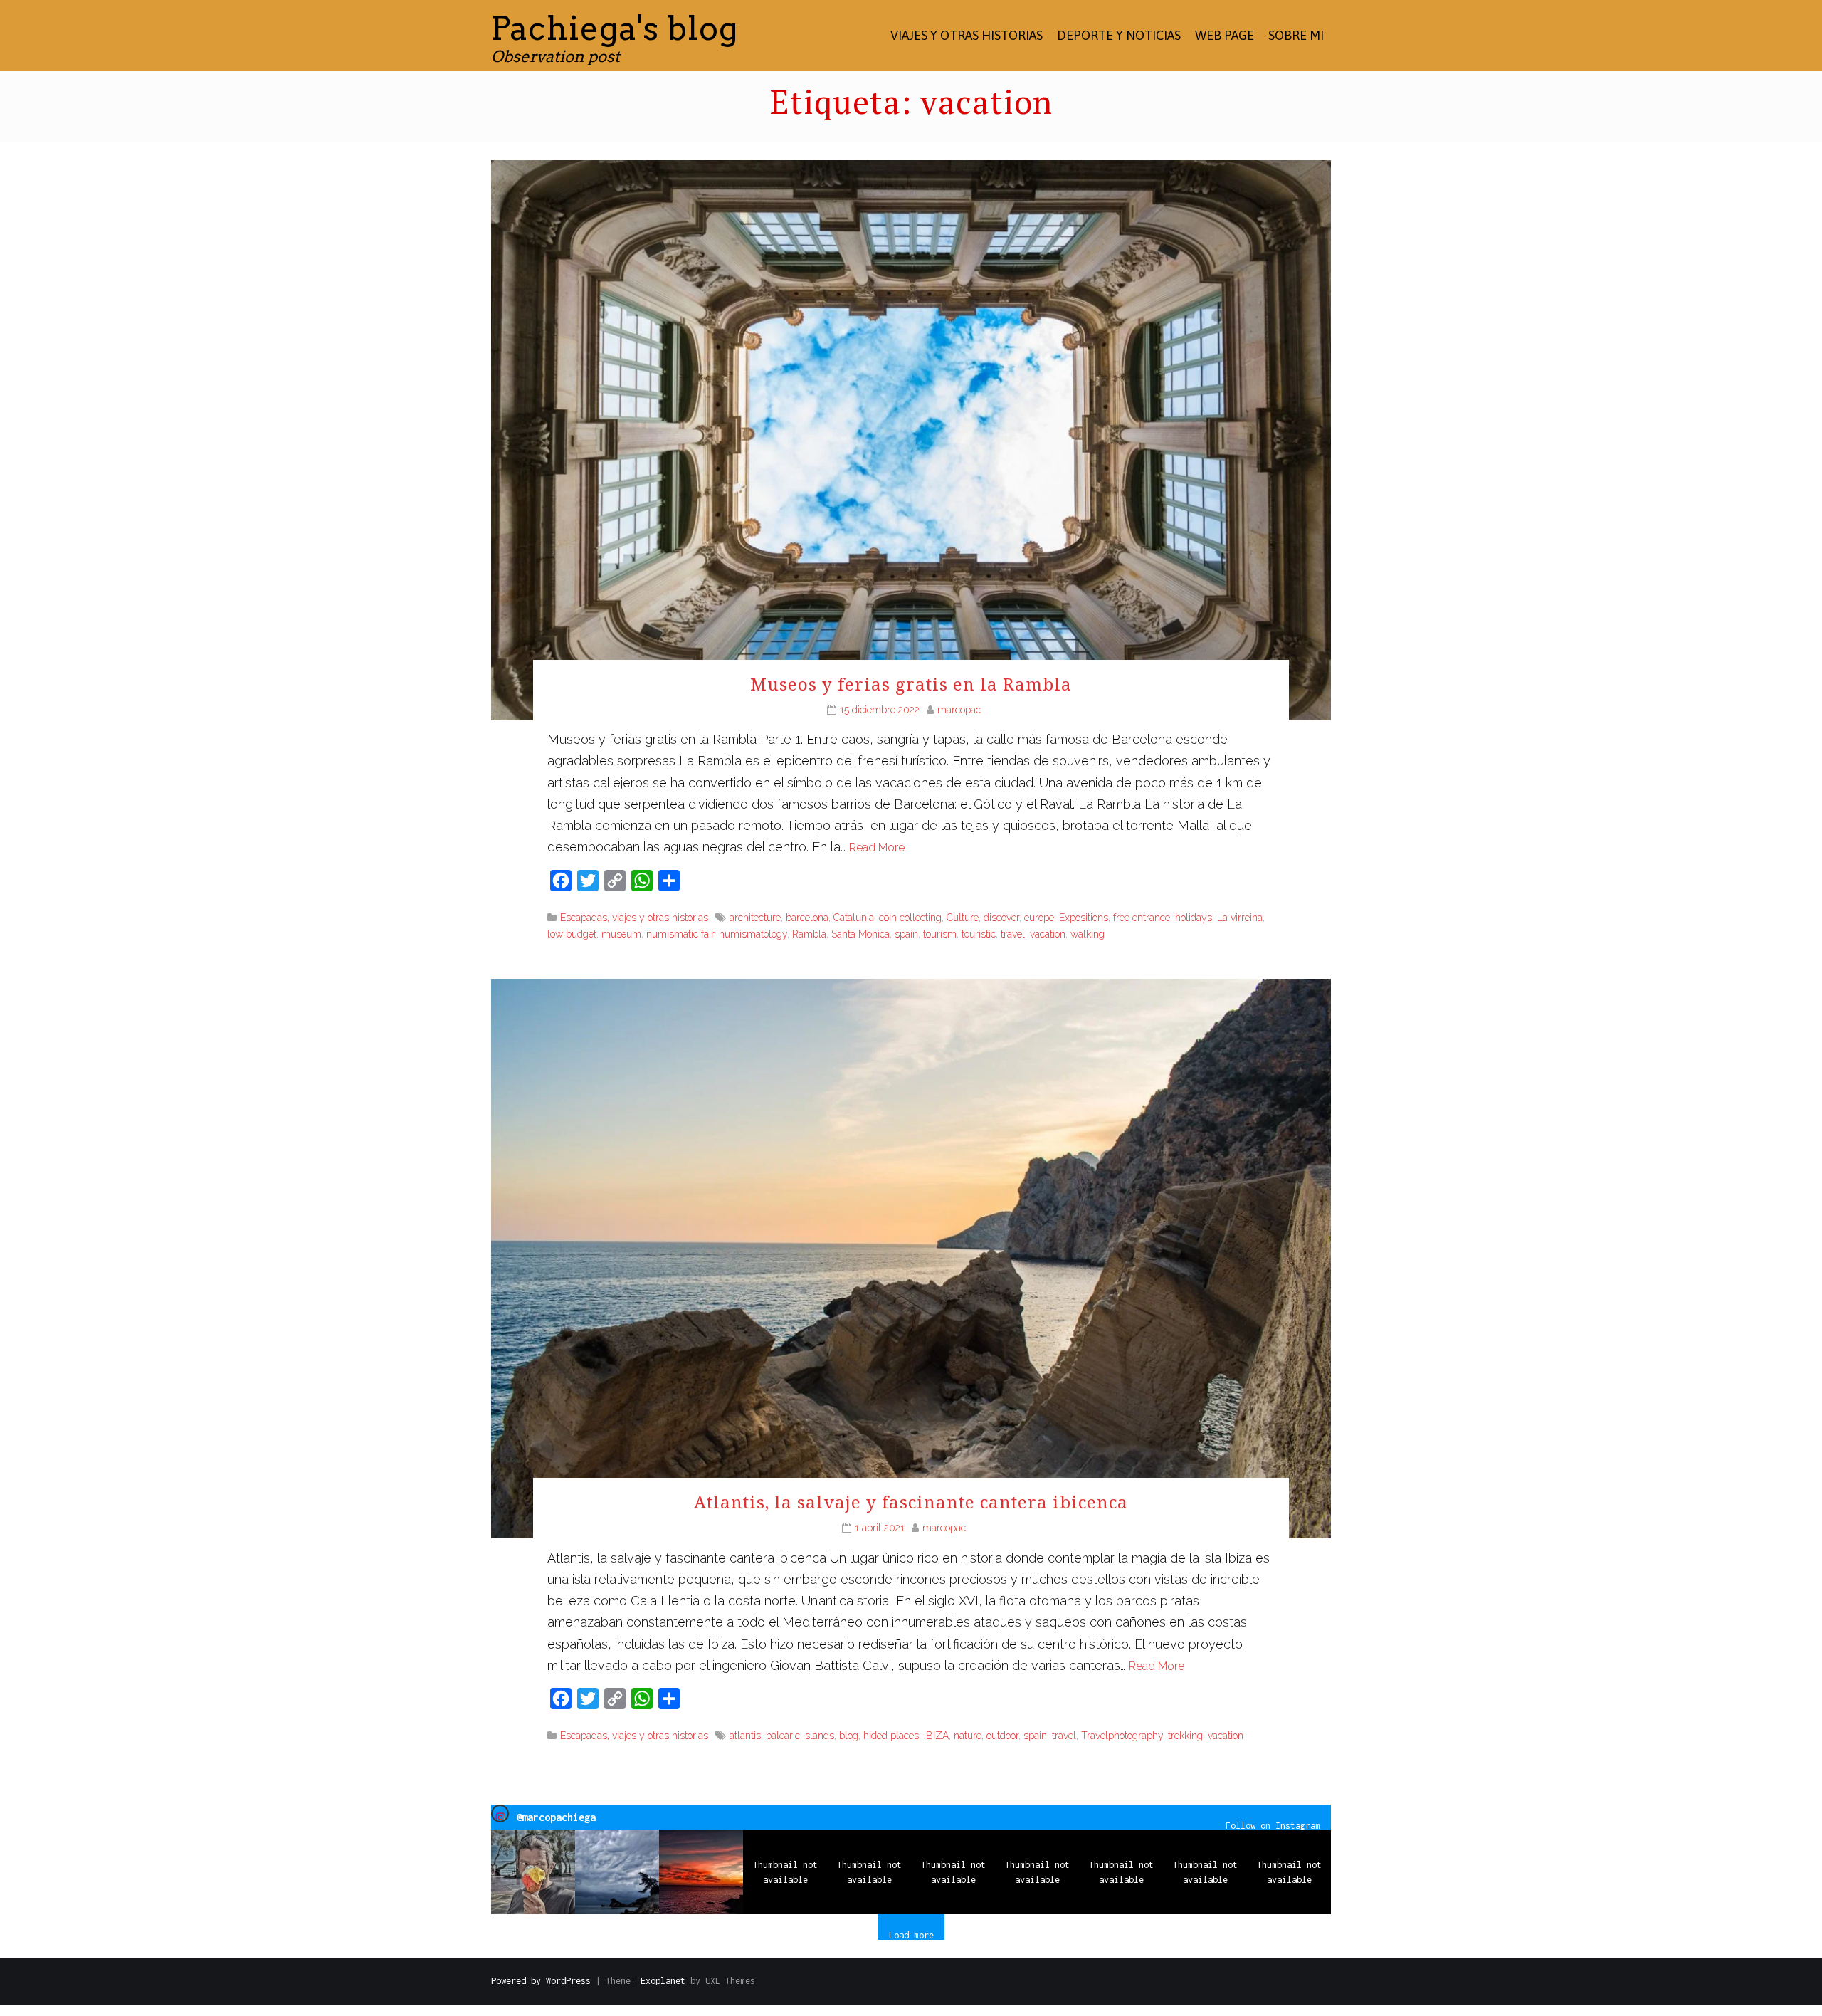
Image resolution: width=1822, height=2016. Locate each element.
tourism (940, 934)
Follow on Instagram (1273, 1825)
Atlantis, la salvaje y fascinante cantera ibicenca (911, 1502)
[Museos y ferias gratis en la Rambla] (911, 439)
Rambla (809, 934)
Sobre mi (1296, 35)
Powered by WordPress (541, 1981)
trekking (1185, 1736)
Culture (963, 918)
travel (1013, 934)
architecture (755, 918)
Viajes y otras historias (967, 35)
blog (849, 1736)
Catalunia (854, 918)
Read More (877, 847)
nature (968, 1736)
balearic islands (800, 1736)
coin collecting (910, 918)
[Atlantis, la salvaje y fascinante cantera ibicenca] (911, 1258)
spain (906, 934)
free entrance (1142, 918)
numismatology (753, 934)
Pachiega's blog (615, 28)
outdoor (1002, 1736)
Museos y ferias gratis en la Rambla (911, 684)
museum (621, 934)
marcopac (959, 710)
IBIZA (936, 1736)
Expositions (1084, 918)
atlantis (745, 1736)
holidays (1194, 918)
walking (1088, 934)
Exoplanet (663, 1981)
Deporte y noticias (1119, 35)
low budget (572, 934)
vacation (1048, 934)
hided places (891, 1736)
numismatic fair (680, 934)
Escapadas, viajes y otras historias (634, 918)
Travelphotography (1122, 1736)
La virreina (1240, 918)
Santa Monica (860, 934)
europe (1039, 918)
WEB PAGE (1225, 35)
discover (1001, 918)
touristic (979, 934)
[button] (533, 1872)
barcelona (807, 918)
